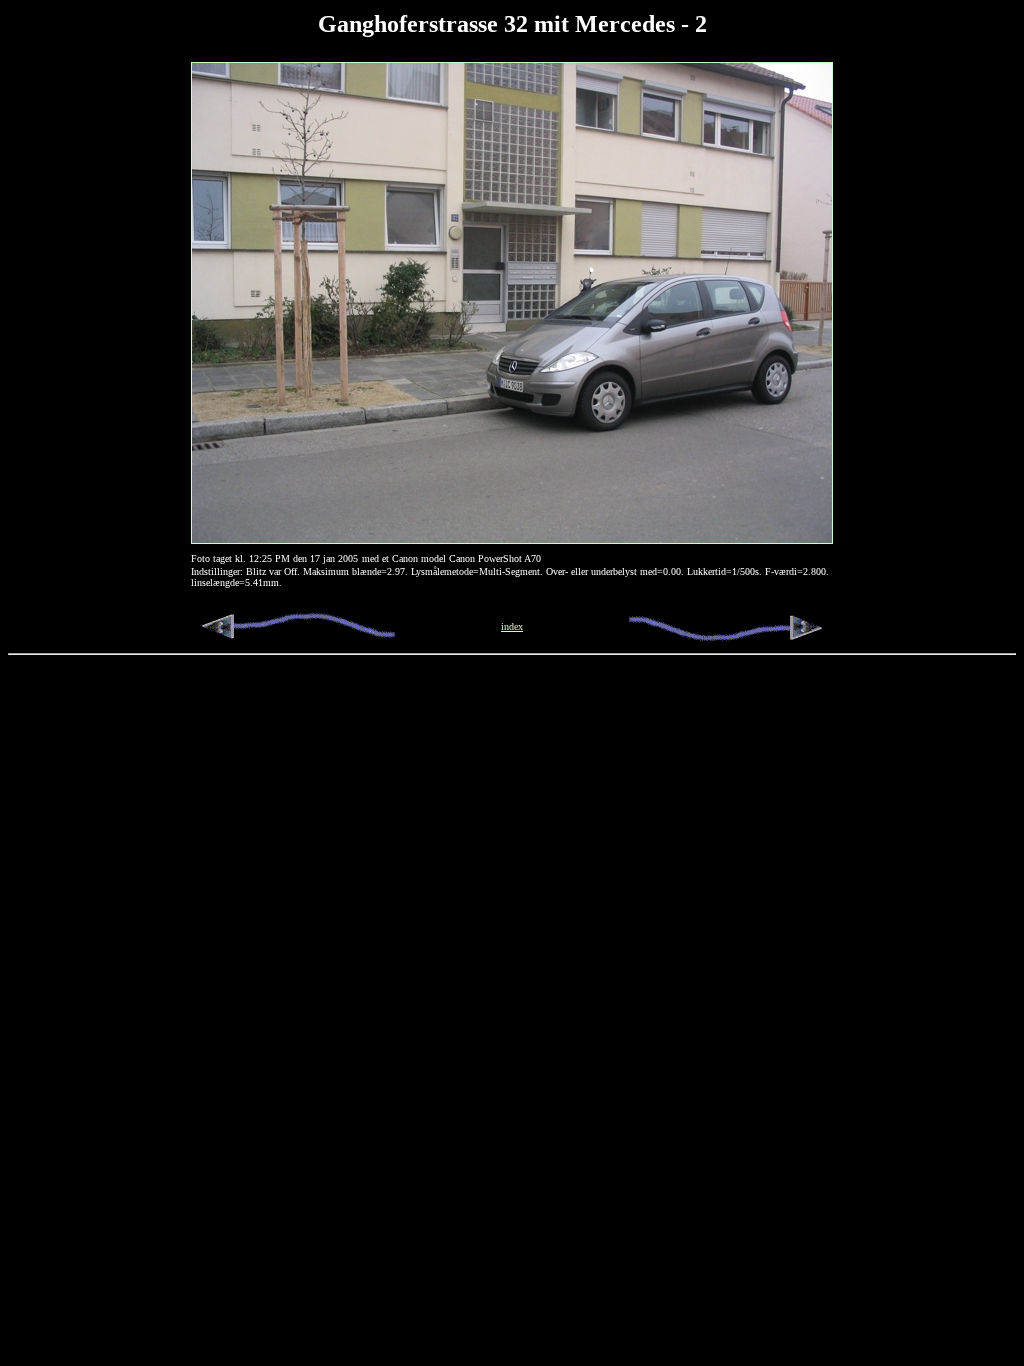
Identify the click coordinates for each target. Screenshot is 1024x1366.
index (512, 626)
